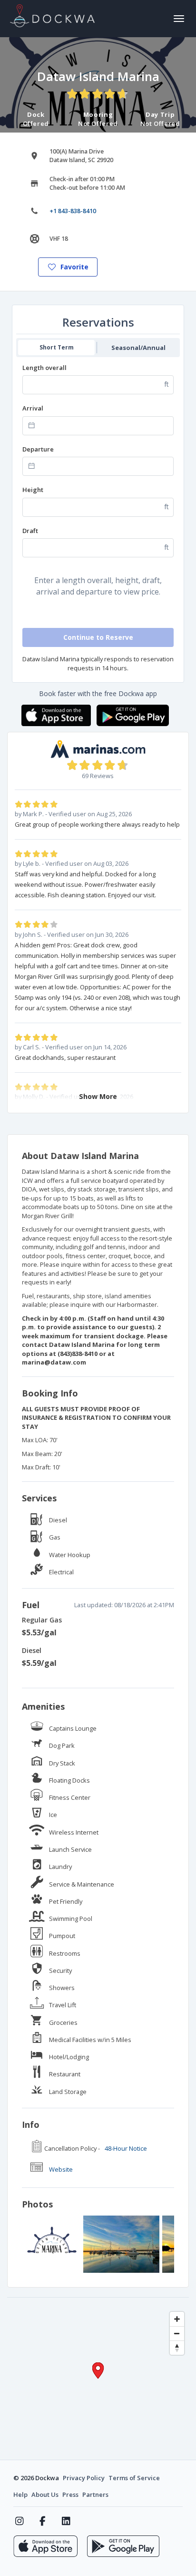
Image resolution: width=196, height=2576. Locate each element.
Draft (30, 531)
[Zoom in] (177, 2319)
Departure (38, 449)
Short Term (57, 347)
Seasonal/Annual (138, 348)
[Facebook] (43, 2521)
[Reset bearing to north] (177, 2348)
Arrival (33, 408)
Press (70, 2494)
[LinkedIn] (66, 2521)
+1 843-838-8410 (73, 211)
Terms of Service (134, 2478)
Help (20, 2494)
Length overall (44, 368)
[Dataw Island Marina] (52, 2244)
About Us (45, 2494)
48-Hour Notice (126, 2148)
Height (33, 490)
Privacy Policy (84, 2478)
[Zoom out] (177, 2333)
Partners (95, 2494)
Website (61, 2169)
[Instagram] (19, 2521)
